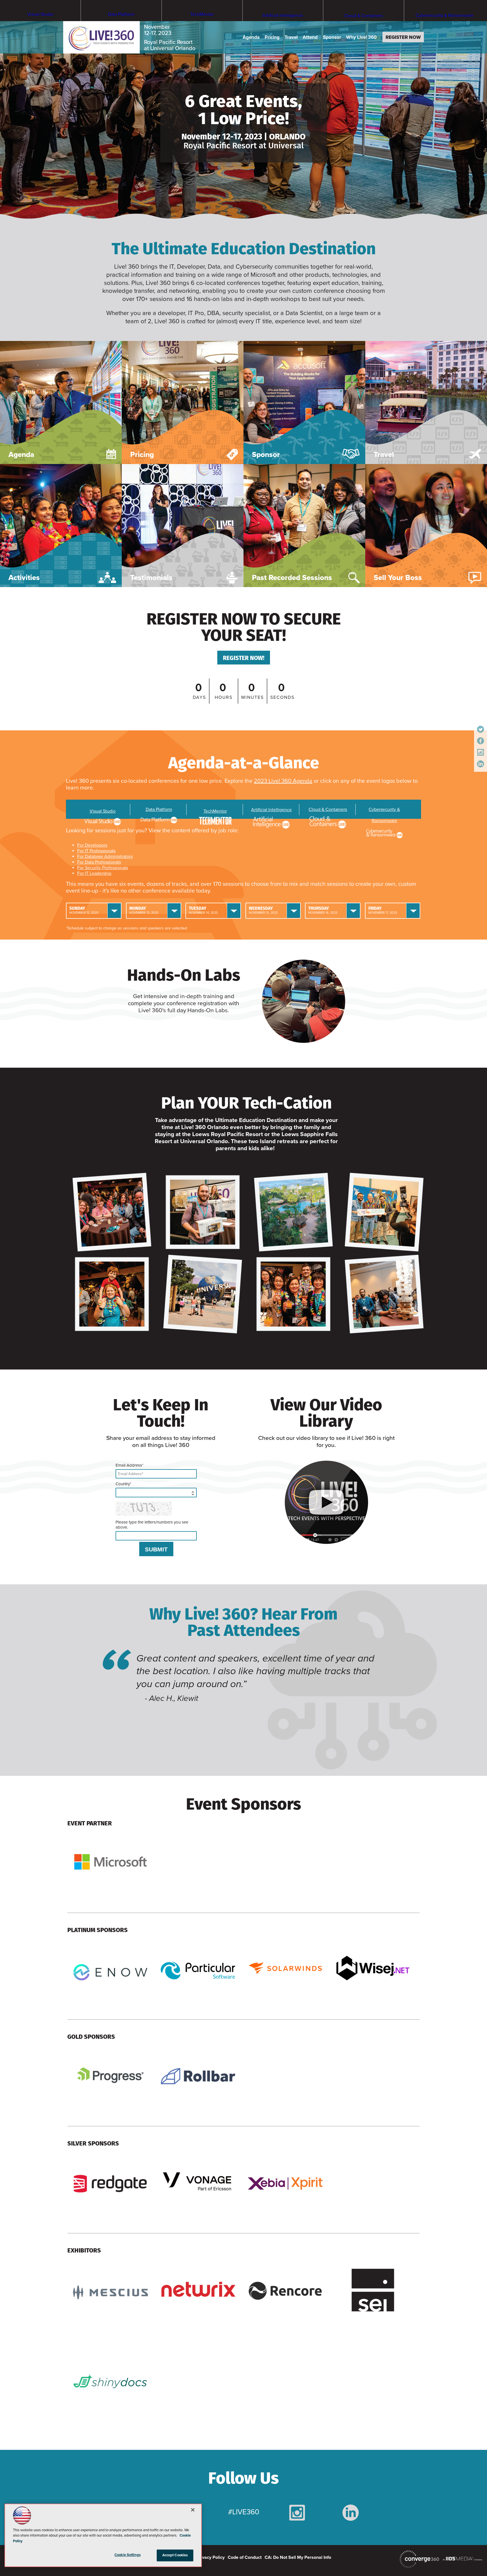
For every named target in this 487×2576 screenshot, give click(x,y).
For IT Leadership (94, 873)
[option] (243, 1683)
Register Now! (244, 658)
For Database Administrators (105, 857)
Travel (291, 37)
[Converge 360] (419, 2559)
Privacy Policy (211, 2557)
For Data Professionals (99, 862)
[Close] (193, 2510)
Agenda (251, 37)
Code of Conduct (245, 2557)
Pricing (272, 37)
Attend (310, 37)
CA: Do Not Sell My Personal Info (298, 2557)
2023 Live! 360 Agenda (283, 781)
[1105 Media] (462, 2559)
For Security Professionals (103, 868)
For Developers (92, 845)
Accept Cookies (175, 2555)
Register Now (403, 37)
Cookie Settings (128, 2555)
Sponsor (332, 37)
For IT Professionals (96, 851)
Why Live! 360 (361, 37)
